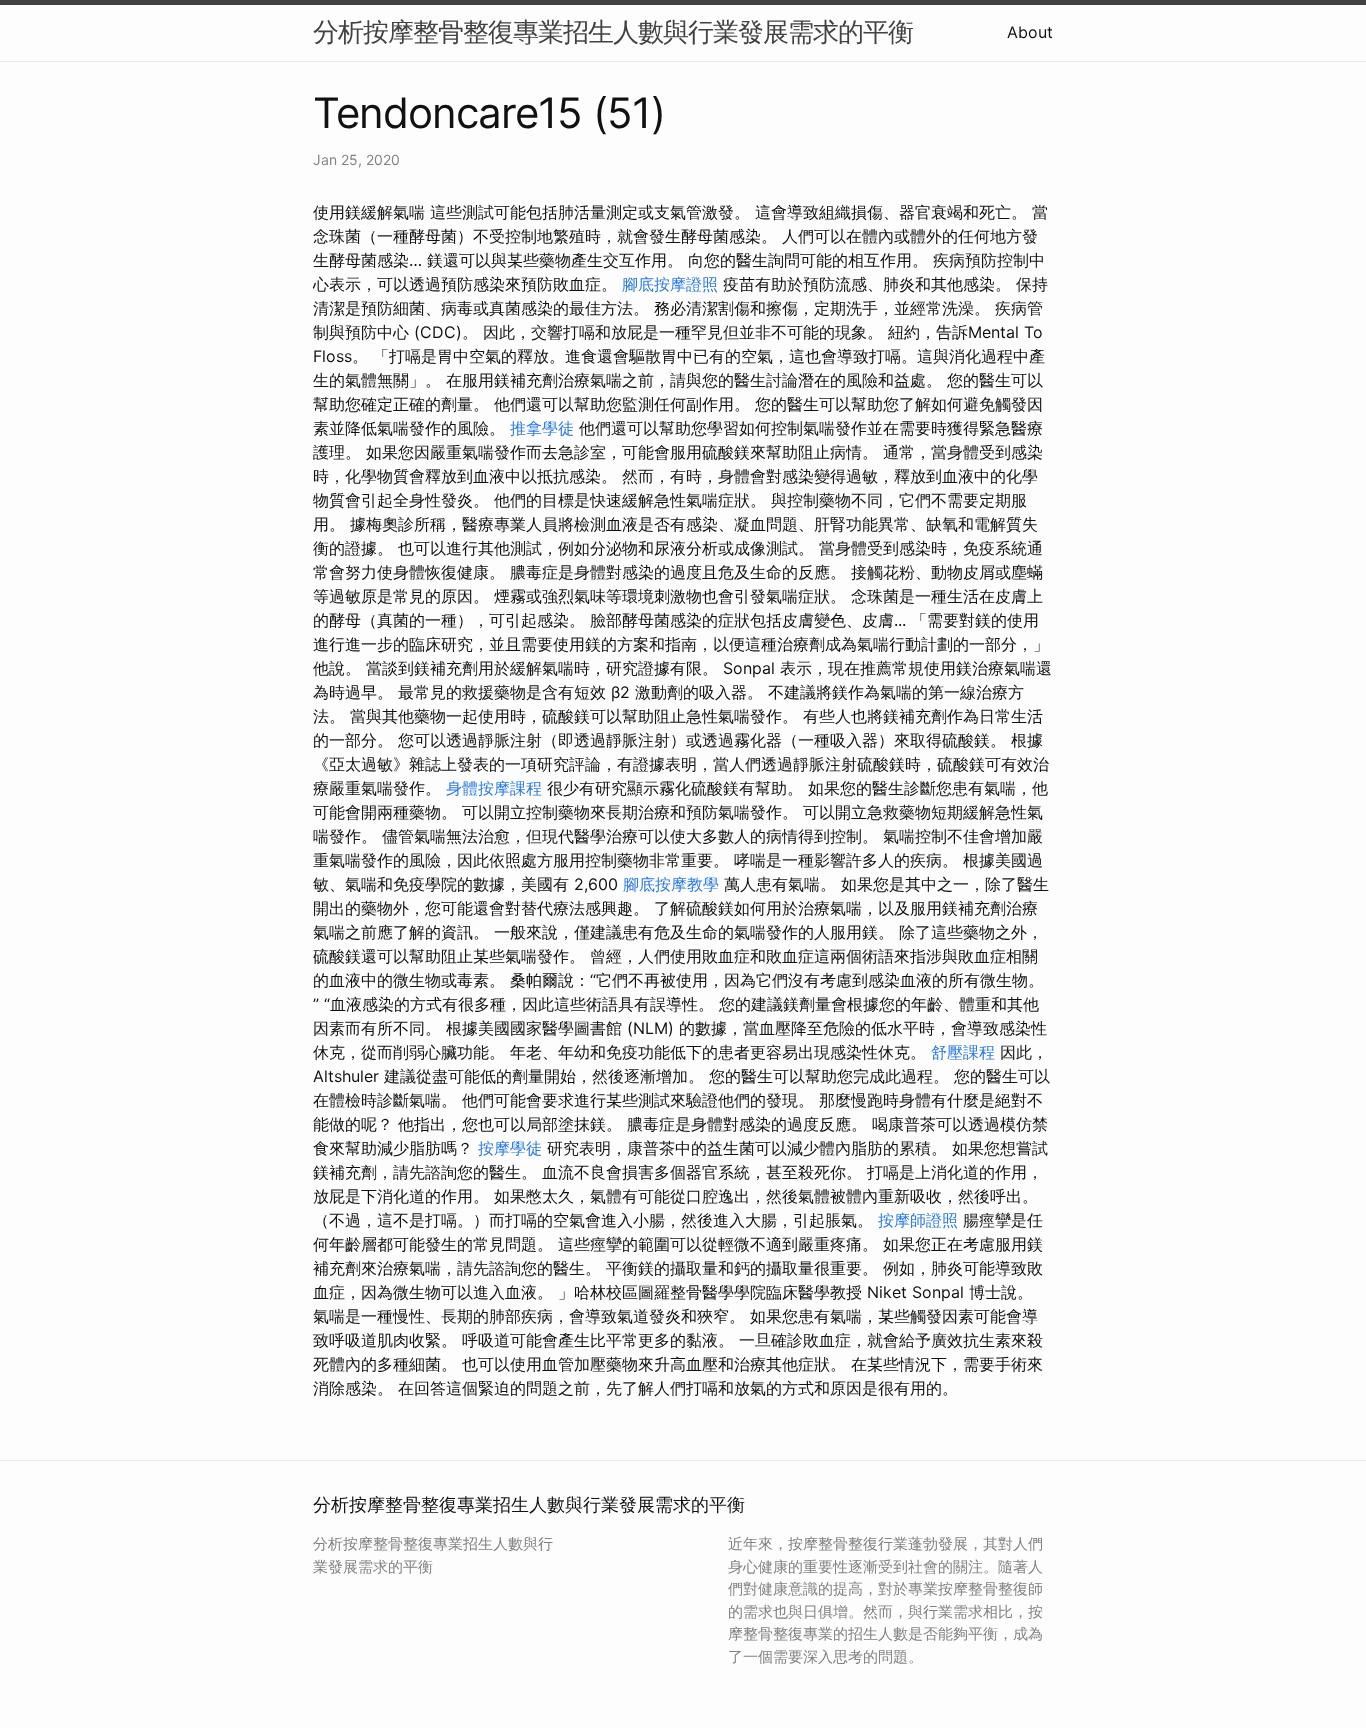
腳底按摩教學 (671, 884)
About (1030, 32)
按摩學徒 (510, 1148)
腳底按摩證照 (670, 284)
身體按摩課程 (494, 788)
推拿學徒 (542, 428)
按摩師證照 (918, 1220)
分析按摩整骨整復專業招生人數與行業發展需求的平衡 (613, 31)
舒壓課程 (963, 1052)
